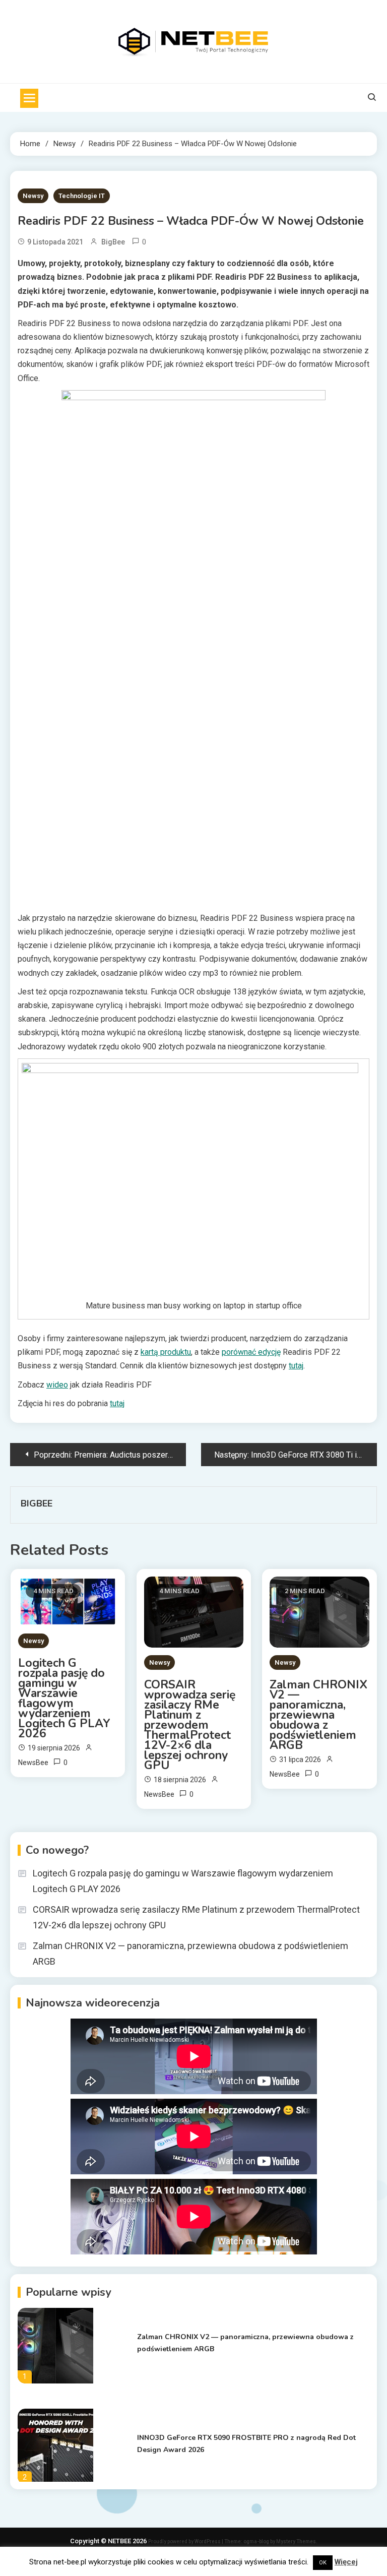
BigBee (113, 242)
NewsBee (33, 1763)
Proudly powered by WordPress (185, 2541)
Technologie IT (82, 196)
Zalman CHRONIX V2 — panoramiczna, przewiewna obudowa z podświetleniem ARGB (318, 1715)
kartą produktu (166, 1352)
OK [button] (323, 2563)
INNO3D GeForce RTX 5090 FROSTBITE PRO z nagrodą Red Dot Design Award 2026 (246, 2444)
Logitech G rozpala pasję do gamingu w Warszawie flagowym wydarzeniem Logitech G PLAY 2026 (64, 1699)
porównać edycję (251, 1352)
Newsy (33, 196)
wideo (57, 1385)
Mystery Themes (296, 2541)
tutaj (296, 1366)
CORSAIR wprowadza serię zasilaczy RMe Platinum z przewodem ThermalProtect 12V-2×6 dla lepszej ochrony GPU (190, 1725)
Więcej (346, 2562)
